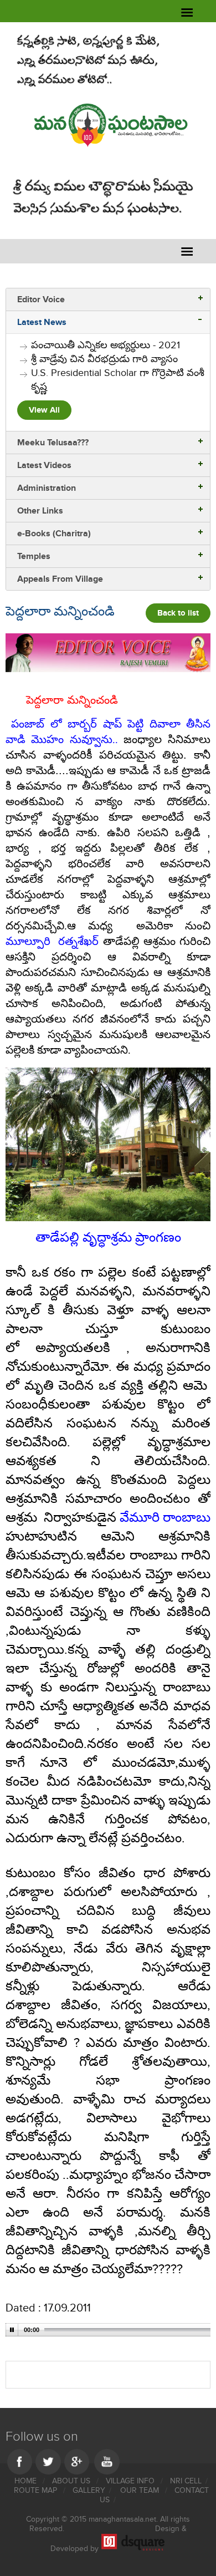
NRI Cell (186, 2481)
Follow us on (42, 2437)
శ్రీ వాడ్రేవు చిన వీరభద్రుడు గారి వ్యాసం (104, 359)
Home (27, 2481)
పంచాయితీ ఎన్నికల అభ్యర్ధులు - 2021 (106, 345)
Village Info (131, 2481)
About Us (72, 2481)
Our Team (141, 2490)
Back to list (178, 613)
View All (44, 410)
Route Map (37, 2490)
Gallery (89, 2490)
